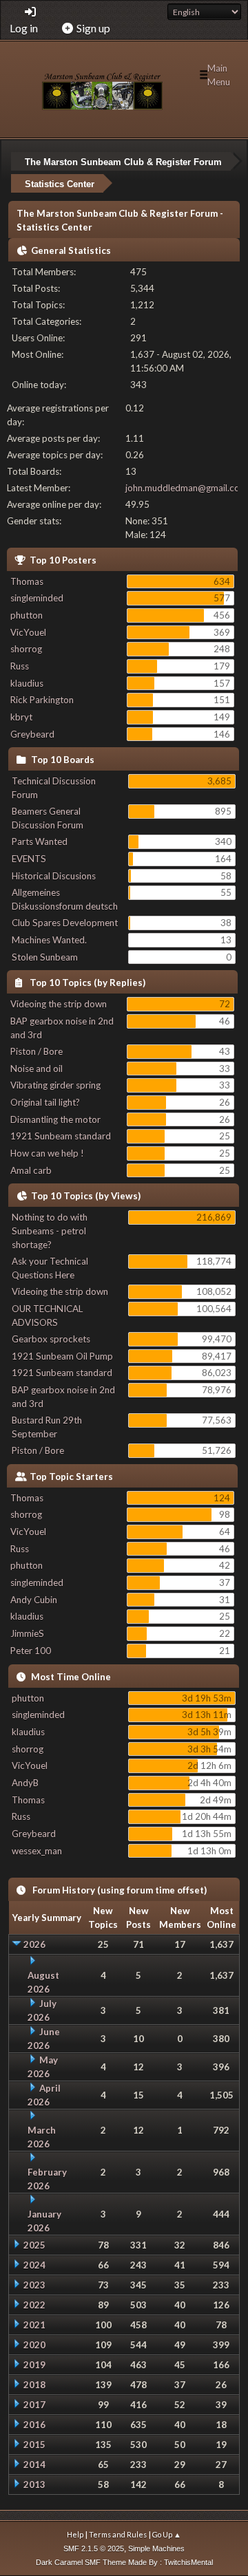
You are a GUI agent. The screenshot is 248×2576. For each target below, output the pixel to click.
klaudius (27, 683)
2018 (34, 2385)
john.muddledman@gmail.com (186, 488)
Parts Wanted (40, 841)
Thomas (27, 581)
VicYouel (28, 632)
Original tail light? (45, 1102)
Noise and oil (37, 1069)
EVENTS (29, 859)
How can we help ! (47, 1153)
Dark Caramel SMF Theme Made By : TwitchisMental (124, 2562)
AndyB (25, 1783)
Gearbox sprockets (51, 1339)
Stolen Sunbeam (45, 957)
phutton (27, 615)
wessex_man (37, 1851)
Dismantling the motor (55, 1119)
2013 (34, 2484)
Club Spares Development (65, 923)
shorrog (26, 649)
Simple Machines (156, 2548)
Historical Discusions (54, 876)
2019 (34, 2365)
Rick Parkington (42, 700)
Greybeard (32, 734)
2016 (34, 2425)
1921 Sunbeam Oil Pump (62, 1356)
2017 (34, 2405)
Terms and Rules (118, 2534)
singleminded (37, 598)
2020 (34, 2345)
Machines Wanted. (49, 940)
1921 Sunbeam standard (61, 1136)
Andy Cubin (34, 1600)
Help (75, 2534)
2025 (34, 2245)
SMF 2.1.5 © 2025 (94, 2548)
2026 (34, 1944)
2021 (34, 2325)
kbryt (21, 717)
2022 (34, 2305)
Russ (20, 666)
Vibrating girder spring (55, 1085)
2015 (34, 2445)
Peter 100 (31, 1651)
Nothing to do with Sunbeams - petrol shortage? (50, 1231)
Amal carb (31, 1170)
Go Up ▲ (167, 2534)
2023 (34, 2285)
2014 (34, 2465)
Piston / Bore (37, 1051)
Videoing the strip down (59, 1004)
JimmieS (27, 1633)
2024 (34, 2265)
